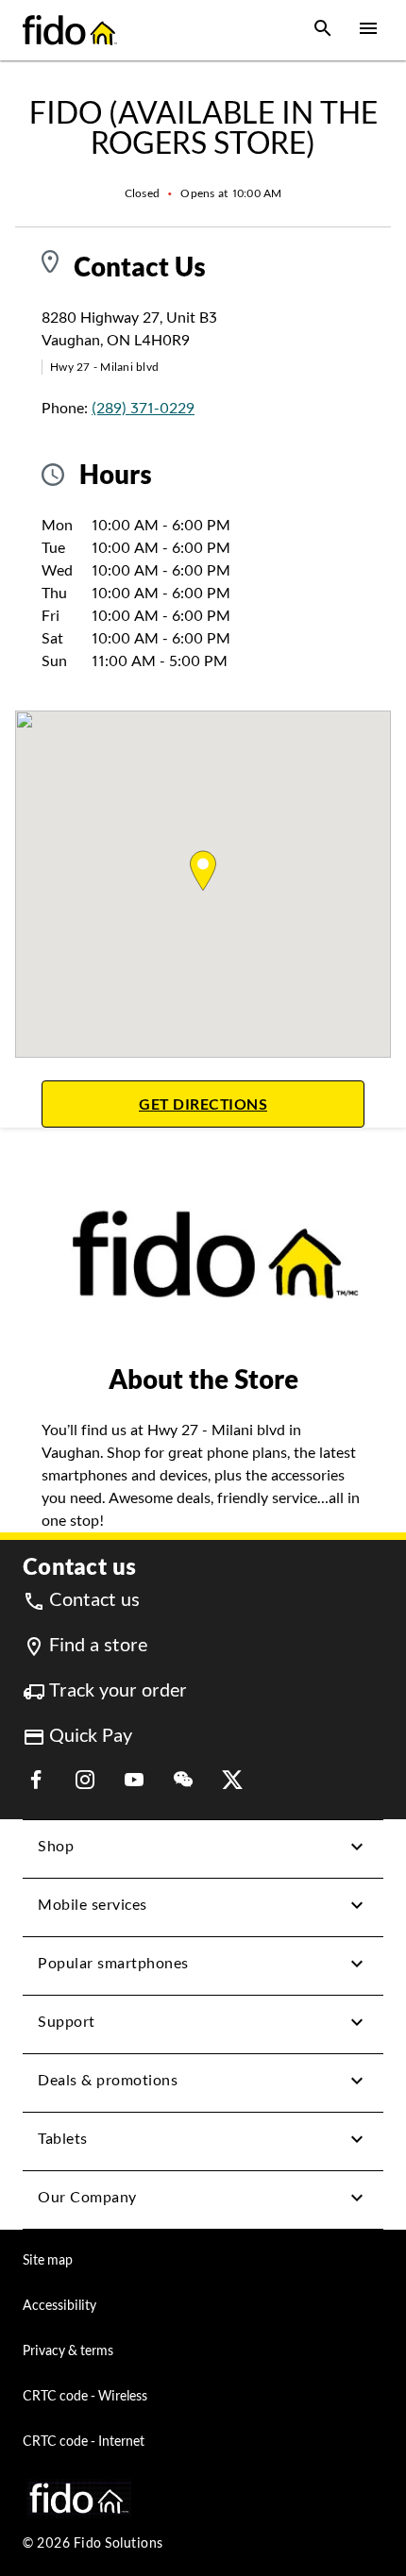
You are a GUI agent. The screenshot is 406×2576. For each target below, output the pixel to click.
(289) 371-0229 (143, 408)
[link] (81, 1600)
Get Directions (252, 1104)
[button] (323, 30)
